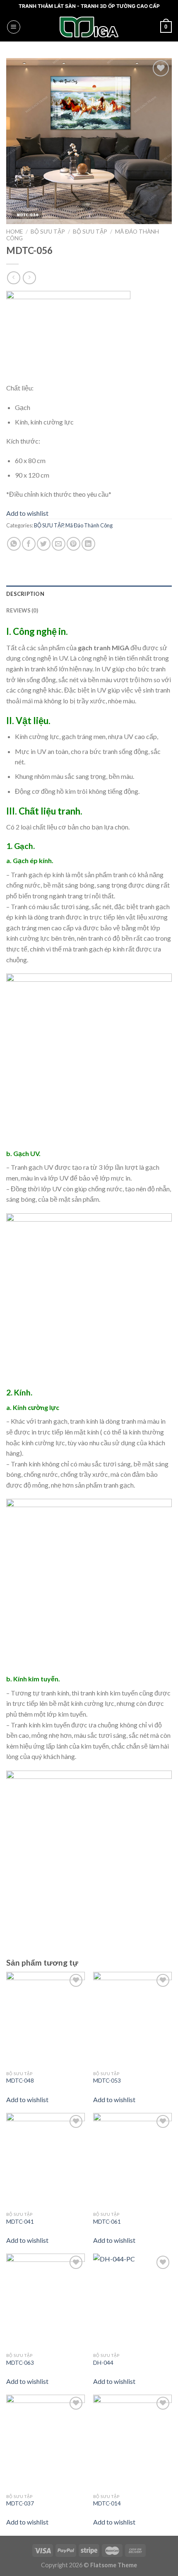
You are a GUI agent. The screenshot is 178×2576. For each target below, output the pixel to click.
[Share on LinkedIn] (88, 544)
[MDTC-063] (46, 2301)
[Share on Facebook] (29, 544)
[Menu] (14, 27)
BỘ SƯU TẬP (48, 232)
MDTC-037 (20, 2503)
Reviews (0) (22, 610)
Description (25, 594)
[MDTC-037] (46, 2442)
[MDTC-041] (46, 2160)
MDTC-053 (107, 2081)
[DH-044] (132, 2301)
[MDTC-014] (132, 2442)
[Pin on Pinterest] (73, 544)
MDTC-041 (20, 2222)
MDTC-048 (20, 2081)
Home (14, 232)
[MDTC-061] (132, 2160)
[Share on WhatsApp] (14, 544)
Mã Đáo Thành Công (89, 525)
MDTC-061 (107, 2222)
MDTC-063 (20, 2363)
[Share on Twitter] (44, 544)
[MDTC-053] (132, 2019)
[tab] (89, 594)
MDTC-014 (107, 2503)
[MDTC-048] (46, 2019)
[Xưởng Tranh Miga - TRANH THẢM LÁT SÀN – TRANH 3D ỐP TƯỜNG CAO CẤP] (89, 27)
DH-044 (103, 2363)
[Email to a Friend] (59, 544)
